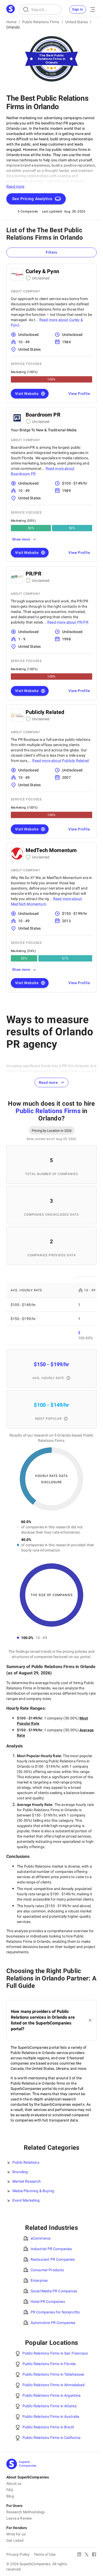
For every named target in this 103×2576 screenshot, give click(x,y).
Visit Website (27, 394)
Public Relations (26, 2162)
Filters (51, 252)
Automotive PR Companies (53, 2323)
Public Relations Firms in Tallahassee (53, 2374)
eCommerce (41, 2238)
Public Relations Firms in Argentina (52, 2395)
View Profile (79, 394)
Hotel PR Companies (48, 2302)
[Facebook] (94, 2555)
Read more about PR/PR (68, 622)
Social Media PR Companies (54, 2291)
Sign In (78, 9)
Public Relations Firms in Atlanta (50, 2406)
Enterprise (39, 2280)
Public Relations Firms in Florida (49, 2364)
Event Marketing (26, 2200)
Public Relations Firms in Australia (51, 2416)
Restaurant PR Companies (53, 2259)
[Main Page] (11, 9)
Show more (21, 539)
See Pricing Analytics (32, 199)
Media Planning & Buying (33, 2191)
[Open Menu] (92, 9)
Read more (48, 1082)
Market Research (27, 2181)
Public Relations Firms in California (51, 2438)
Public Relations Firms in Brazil (48, 2427)
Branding (20, 2172)
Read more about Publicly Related (60, 761)
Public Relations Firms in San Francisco (55, 2353)
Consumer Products (47, 2270)
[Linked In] (79, 2555)
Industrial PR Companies (51, 2249)
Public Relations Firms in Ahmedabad (54, 2385)
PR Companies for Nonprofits (55, 2312)
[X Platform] (87, 2555)
